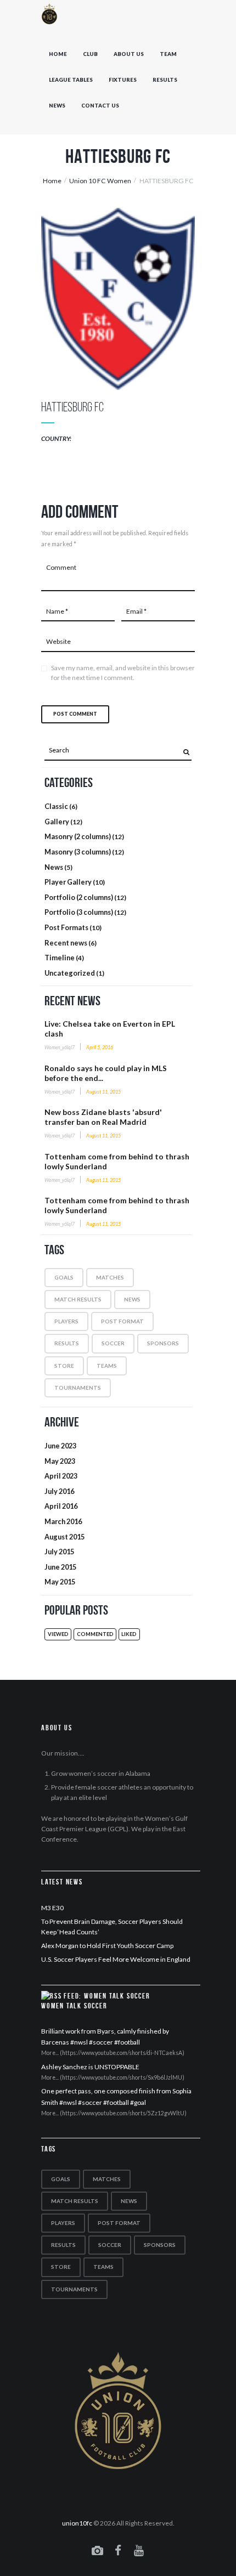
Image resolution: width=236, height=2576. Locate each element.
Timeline (60, 958)
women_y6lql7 (60, 1047)
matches (110, 1277)
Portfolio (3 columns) (79, 912)
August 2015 (64, 1537)
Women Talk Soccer (74, 2006)
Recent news (66, 943)
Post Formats (66, 927)
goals (64, 1277)
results (67, 1343)
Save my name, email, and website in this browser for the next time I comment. (123, 673)
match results (78, 1299)
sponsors (163, 1343)
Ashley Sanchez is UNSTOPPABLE (90, 2067)
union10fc (77, 2523)
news (132, 1299)
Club (90, 54)
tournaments (78, 1388)
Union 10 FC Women (100, 181)
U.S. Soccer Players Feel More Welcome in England (116, 1959)
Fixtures (123, 80)
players (66, 1321)
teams (107, 1366)
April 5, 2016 (100, 1047)
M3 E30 (52, 1908)
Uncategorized (70, 973)
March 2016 (63, 1521)
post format (122, 1321)
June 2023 (60, 1446)
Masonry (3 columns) (78, 852)
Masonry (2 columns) (78, 836)
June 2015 (60, 1567)
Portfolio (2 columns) (79, 897)
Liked (129, 1634)
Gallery (57, 822)
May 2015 (60, 1582)
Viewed (58, 1634)
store (64, 1366)
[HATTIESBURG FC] (118, 299)
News (57, 106)
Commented (95, 1634)
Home (58, 54)
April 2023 (61, 1476)
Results (165, 80)
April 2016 (61, 1506)
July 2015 (59, 1552)
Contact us (100, 106)
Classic (56, 806)
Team (168, 54)
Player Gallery (68, 882)
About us (129, 54)
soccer (113, 1343)
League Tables (71, 80)
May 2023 (60, 1461)
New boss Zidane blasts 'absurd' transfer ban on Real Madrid (103, 1117)
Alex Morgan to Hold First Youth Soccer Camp (107, 1946)
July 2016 (59, 1491)
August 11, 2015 (103, 1092)
